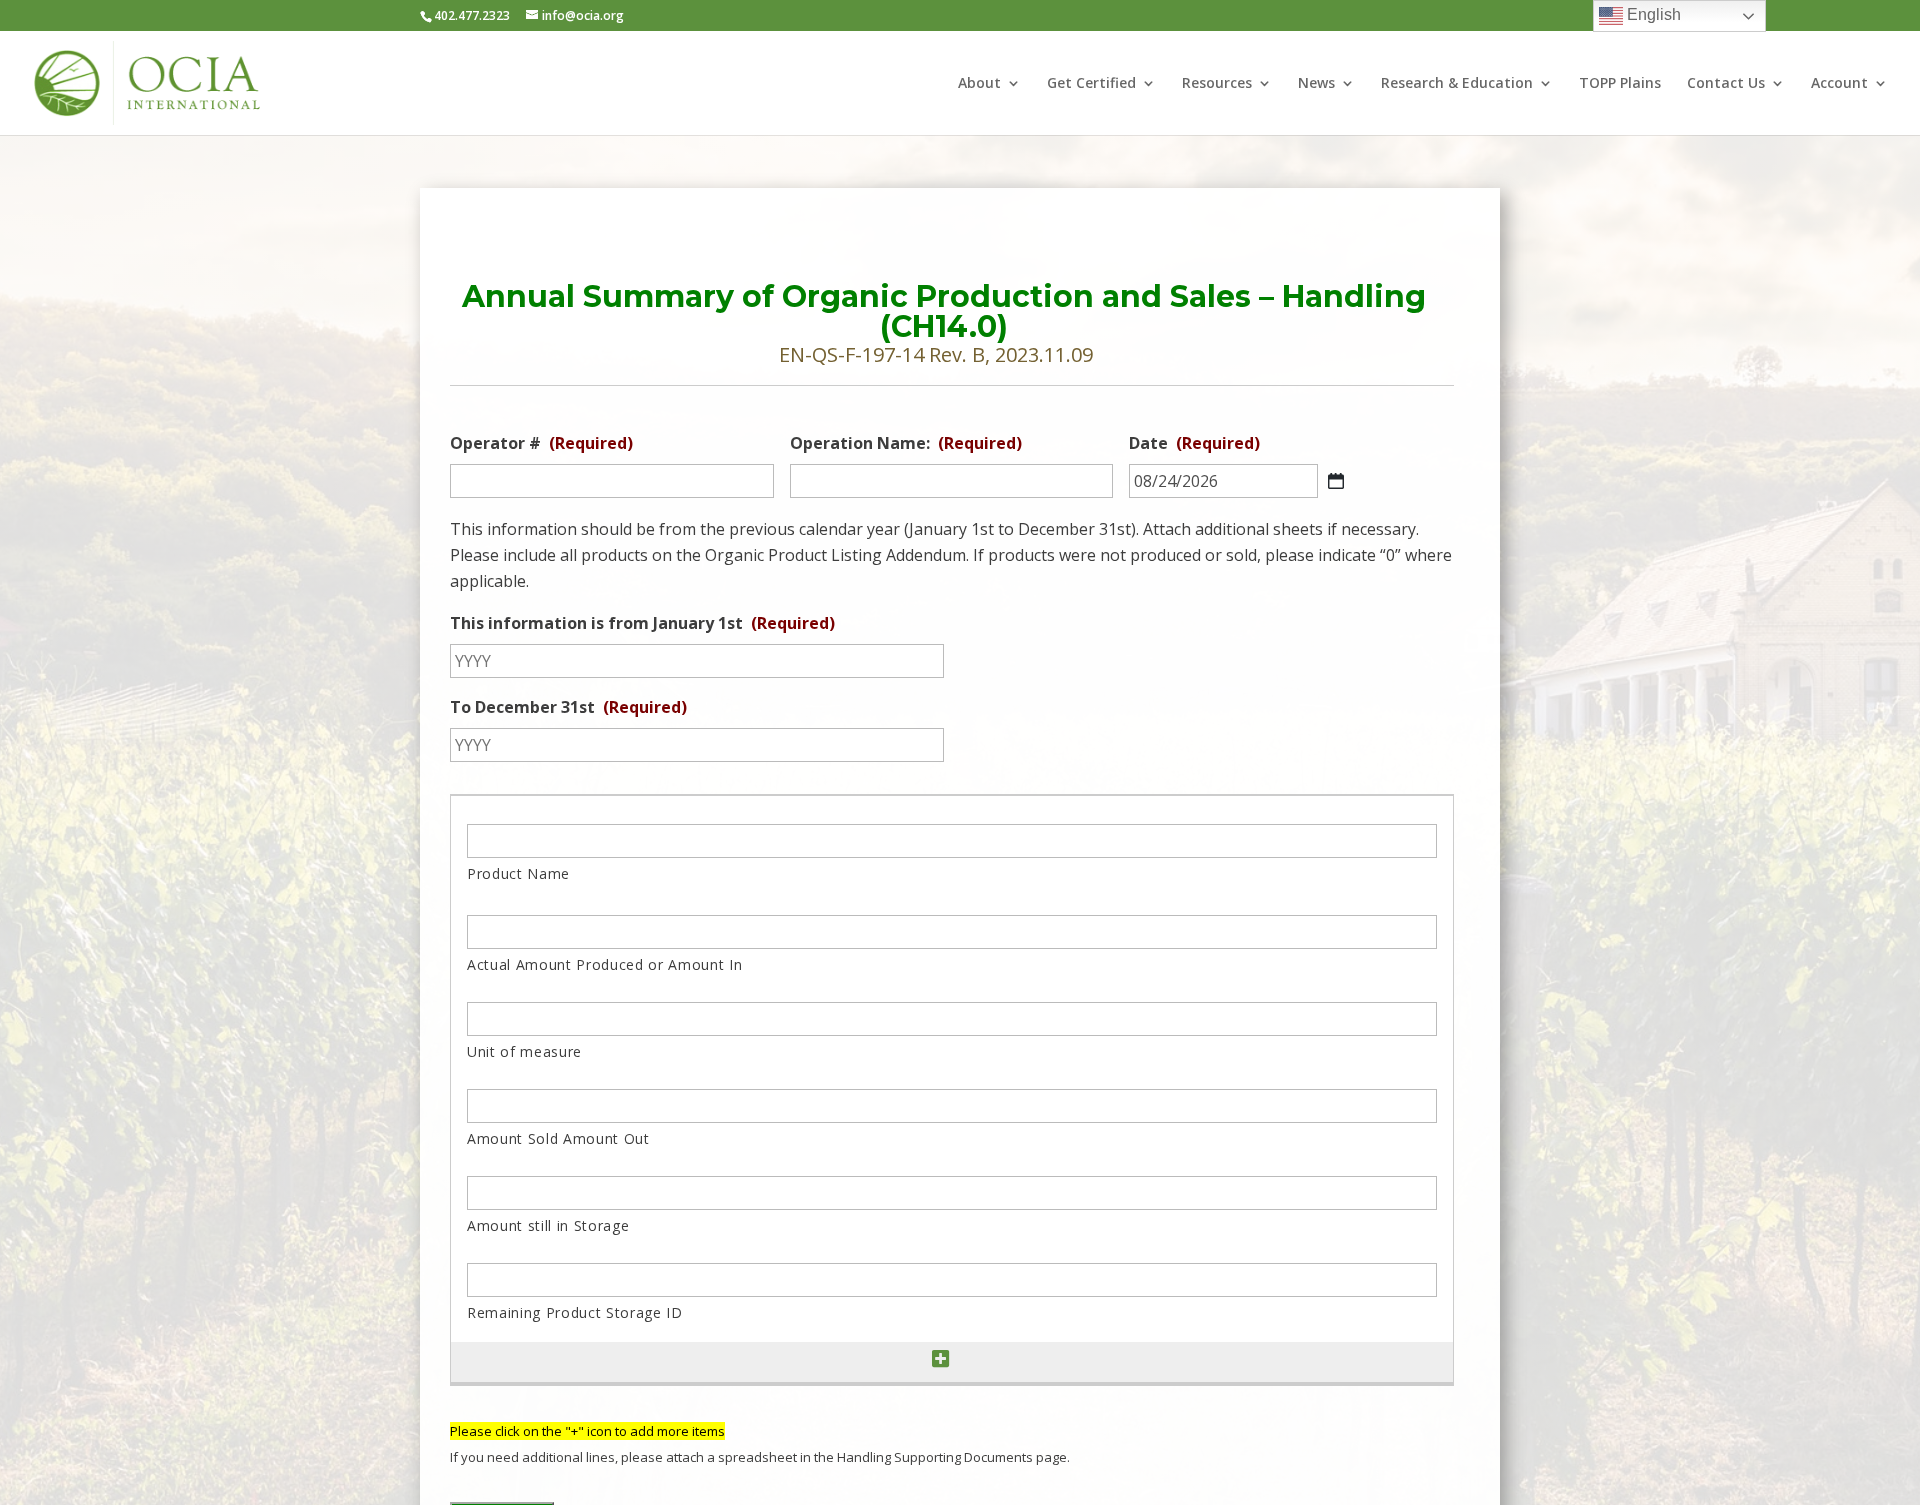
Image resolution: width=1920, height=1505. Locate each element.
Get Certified (1091, 84)
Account (1839, 84)
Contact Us (1726, 84)
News (1316, 84)
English (1652, 14)
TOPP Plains (1620, 84)
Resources (1217, 84)
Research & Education (1457, 84)
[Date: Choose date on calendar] (1336, 481)
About (979, 84)
